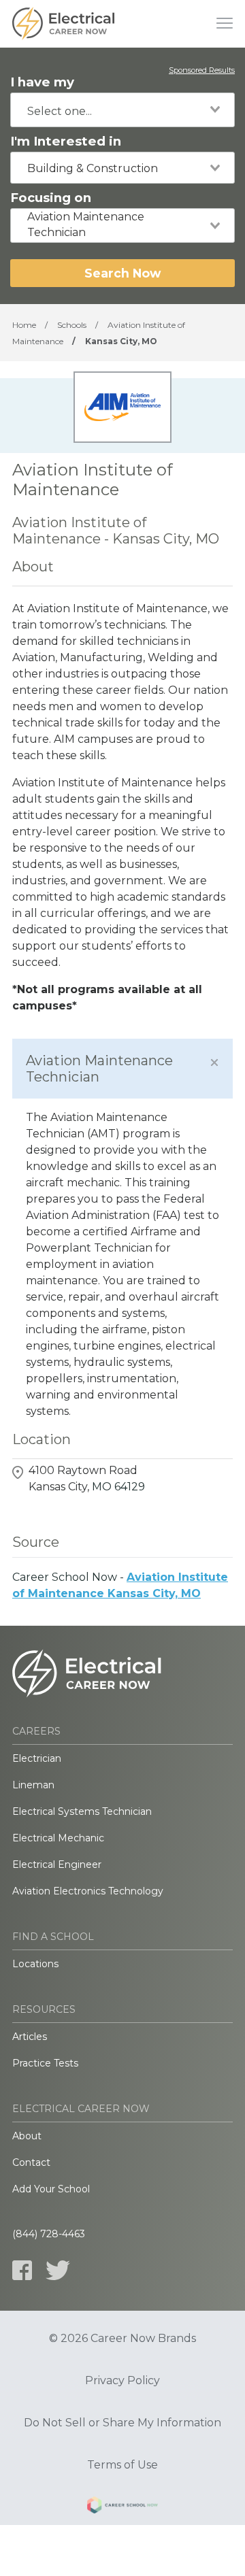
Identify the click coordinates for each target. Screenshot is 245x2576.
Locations (35, 1964)
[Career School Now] (122, 2507)
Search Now (122, 273)
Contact (31, 2162)
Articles (30, 2037)
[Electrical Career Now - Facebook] (22, 2270)
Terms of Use (122, 2465)
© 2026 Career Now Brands (122, 2339)
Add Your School (51, 2189)
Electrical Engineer (57, 1864)
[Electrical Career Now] (63, 24)
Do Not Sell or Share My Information (122, 2423)
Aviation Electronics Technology (88, 1891)
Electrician (37, 1758)
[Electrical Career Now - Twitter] (58, 2270)
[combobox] (122, 110)
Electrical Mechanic (58, 1838)
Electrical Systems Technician (82, 1811)
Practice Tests (45, 2063)
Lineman (33, 1785)
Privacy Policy (122, 2381)
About (27, 2136)
